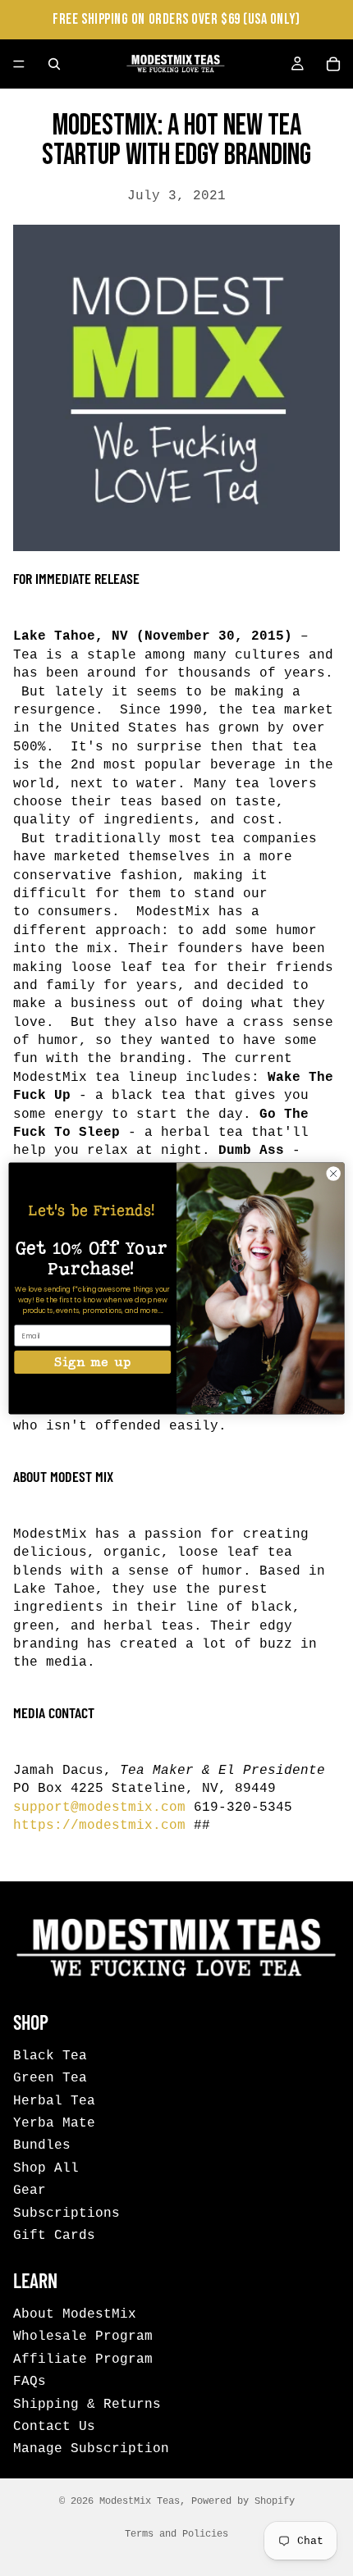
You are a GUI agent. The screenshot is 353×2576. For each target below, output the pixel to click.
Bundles (42, 2145)
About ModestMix (75, 2314)
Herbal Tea (54, 2100)
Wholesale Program (83, 2337)
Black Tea (50, 2055)
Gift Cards (54, 2235)
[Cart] (333, 64)
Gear (30, 2191)
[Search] (54, 64)
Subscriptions (66, 2213)
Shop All (46, 2168)
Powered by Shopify (243, 2501)
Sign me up (92, 1361)
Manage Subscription (91, 2449)
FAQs (30, 2382)
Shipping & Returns (87, 2404)
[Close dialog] (333, 1173)
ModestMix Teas (140, 2501)
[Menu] (19, 64)
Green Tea (50, 2078)
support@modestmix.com (99, 1808)
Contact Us (54, 2427)
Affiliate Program (83, 2359)
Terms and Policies (176, 2534)
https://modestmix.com (99, 1826)
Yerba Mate (54, 2122)
